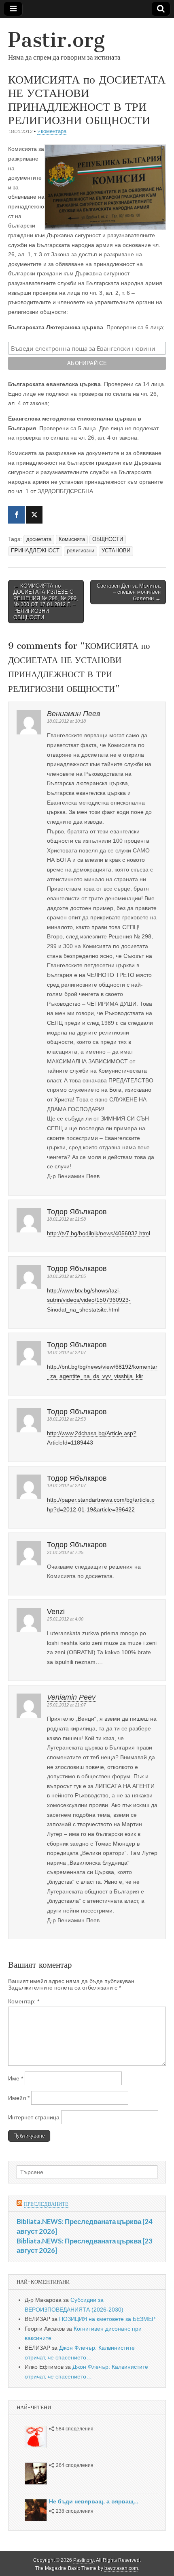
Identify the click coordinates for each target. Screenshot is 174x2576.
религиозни (81, 551)
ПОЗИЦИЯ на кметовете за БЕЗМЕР (107, 2319)
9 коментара (52, 131)
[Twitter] (34, 515)
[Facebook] (16, 515)
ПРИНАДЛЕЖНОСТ (35, 551)
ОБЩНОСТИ (108, 539)
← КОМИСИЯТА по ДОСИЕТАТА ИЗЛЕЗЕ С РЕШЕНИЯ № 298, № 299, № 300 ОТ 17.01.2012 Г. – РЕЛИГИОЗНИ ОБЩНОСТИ (46, 602)
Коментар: (24, 2001)
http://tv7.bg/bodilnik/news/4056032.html (99, 1233)
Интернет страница (34, 2117)
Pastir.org (56, 40)
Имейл (19, 2098)
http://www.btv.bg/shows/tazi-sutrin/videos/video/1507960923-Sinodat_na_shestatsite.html (89, 1300)
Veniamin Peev (71, 1697)
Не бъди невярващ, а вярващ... (94, 2501)
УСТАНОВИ (116, 551)
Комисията (72, 539)
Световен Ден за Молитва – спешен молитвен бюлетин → (129, 592)
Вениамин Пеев (73, 714)
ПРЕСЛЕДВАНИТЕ (46, 2204)
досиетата (39, 539)
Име (16, 2078)
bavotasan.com (121, 2568)
